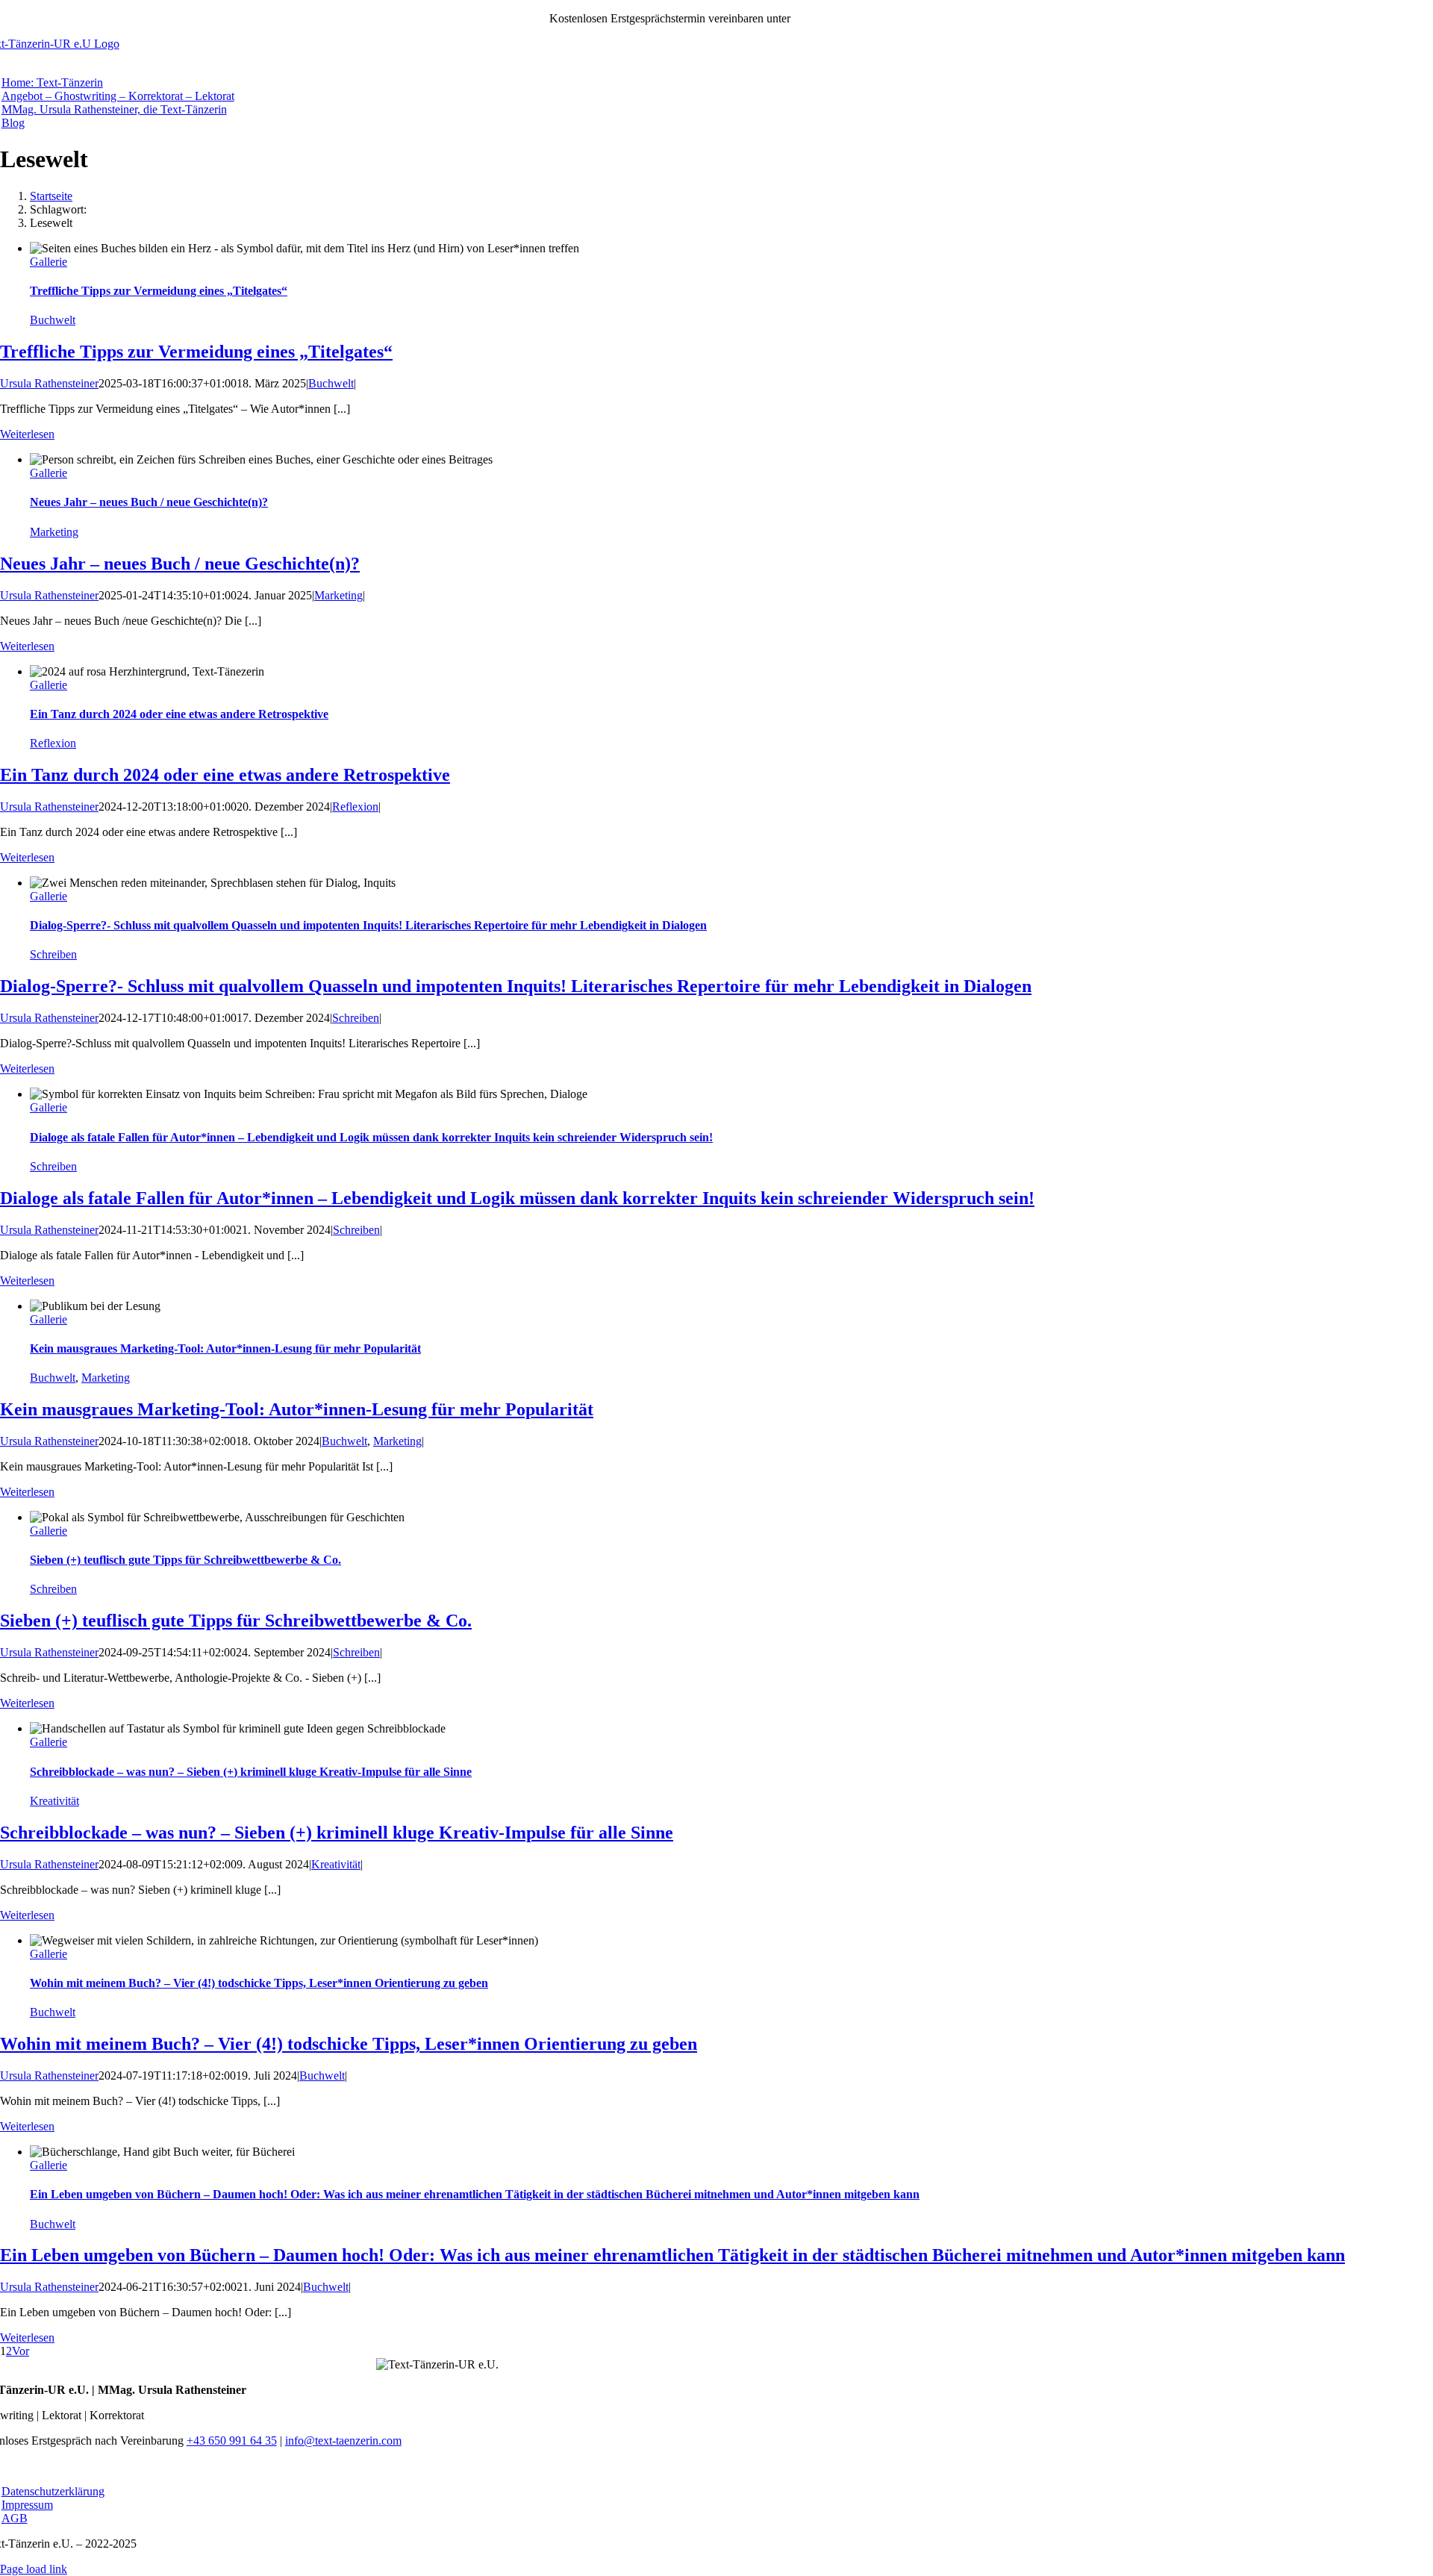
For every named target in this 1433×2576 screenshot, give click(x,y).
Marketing (54, 532)
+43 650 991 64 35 (839, 18)
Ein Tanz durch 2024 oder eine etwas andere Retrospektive (179, 714)
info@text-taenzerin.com (343, 2441)
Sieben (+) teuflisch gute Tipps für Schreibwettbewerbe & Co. (185, 1560)
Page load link (34, 2569)
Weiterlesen (27, 434)
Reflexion (53, 743)
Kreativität (54, 1801)
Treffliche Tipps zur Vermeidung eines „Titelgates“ (159, 291)
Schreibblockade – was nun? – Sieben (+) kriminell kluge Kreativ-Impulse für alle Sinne (251, 1772)
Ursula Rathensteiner (49, 383)
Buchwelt (53, 320)
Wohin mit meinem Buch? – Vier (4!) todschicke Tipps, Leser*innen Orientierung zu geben (259, 1983)
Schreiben (53, 954)
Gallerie (49, 262)
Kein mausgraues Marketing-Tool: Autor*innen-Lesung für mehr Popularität (225, 1348)
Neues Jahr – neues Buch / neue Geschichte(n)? (149, 502)
